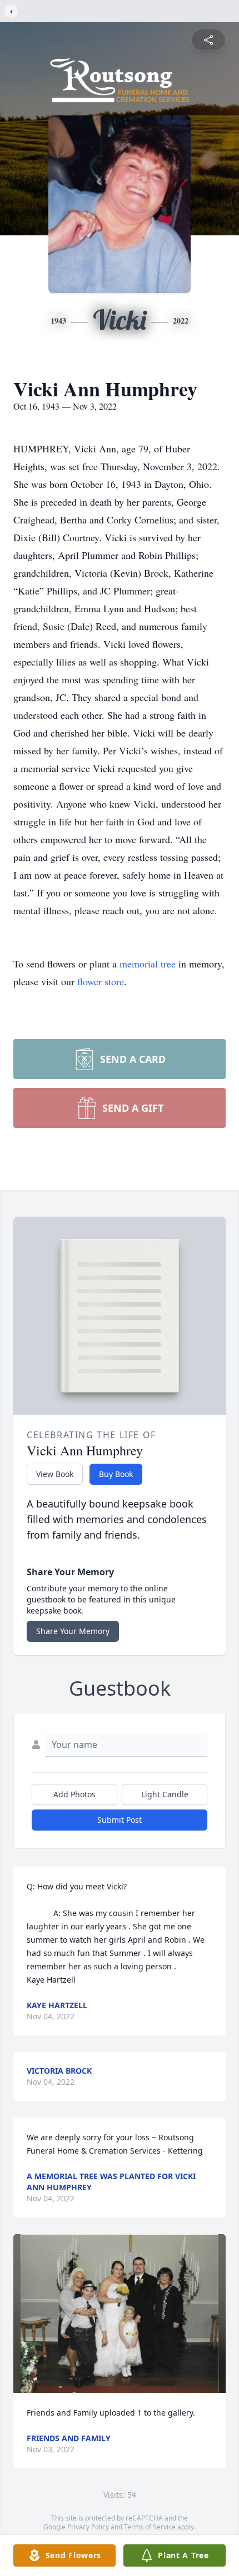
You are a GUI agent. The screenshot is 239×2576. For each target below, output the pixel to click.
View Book (55, 1474)
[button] (120, 2314)
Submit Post (120, 1820)
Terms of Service (150, 2527)
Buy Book (116, 1474)
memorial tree (148, 964)
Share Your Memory (73, 1631)
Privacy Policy (88, 2527)
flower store (101, 981)
